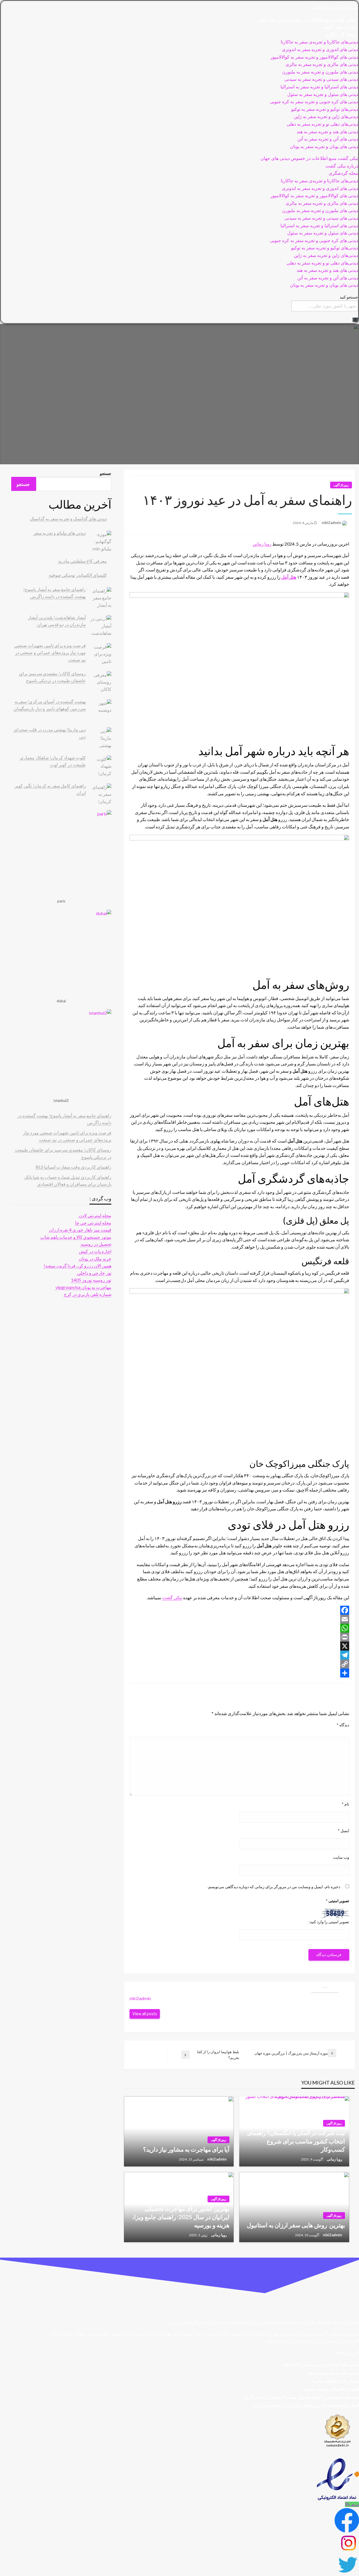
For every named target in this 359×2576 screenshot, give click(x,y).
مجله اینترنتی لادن (95, 1215)
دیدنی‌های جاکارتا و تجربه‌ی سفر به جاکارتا (319, 42)
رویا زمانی (262, 544)
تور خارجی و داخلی (94, 1273)
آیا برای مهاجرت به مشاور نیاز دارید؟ (186, 2149)
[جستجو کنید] (355, 320)
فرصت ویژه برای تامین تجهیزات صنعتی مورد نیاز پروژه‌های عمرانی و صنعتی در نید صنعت (50, 652)
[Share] (239, 1673)
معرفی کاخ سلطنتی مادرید (82, 561)
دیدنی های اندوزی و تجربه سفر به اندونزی (320, 50)
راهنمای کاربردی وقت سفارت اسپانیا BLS (73, 1167)
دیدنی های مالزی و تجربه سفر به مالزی (322, 64)
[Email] (239, 1619)
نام (345, 1804)
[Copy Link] (239, 1664)
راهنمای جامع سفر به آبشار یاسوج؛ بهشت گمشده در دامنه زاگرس (301, 2397)
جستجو (105, 473)
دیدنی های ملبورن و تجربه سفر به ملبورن (320, 72)
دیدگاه (343, 1725)
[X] (239, 1646)
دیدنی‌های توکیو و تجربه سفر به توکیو (325, 109)
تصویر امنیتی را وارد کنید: (329, 1922)
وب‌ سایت (341, 1857)
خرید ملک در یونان (95, 1259)
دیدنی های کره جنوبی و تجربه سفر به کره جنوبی (314, 102)
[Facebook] (239, 1610)
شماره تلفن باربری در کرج (88, 1294)
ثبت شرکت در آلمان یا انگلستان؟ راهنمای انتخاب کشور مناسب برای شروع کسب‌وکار (296, 2141)
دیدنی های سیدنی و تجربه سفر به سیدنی (321, 79)
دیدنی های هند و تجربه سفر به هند (327, 132)
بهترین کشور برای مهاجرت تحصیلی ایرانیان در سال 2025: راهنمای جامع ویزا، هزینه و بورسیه (181, 2217)
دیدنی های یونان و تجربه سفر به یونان (324, 147)
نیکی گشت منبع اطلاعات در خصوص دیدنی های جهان (306, 20)
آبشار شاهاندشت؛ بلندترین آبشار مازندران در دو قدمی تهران (306, 2405)
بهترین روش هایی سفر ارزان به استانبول (296, 2225)
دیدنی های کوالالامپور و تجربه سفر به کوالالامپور (314, 57)
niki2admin (331, 523)
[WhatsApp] (239, 1628)
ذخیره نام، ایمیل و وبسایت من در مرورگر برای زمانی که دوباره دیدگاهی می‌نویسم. (274, 1887)
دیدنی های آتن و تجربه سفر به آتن (328, 139)
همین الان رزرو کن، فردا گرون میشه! (78, 1266)
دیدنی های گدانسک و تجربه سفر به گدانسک (68, 519)
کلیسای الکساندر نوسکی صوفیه (78, 575)
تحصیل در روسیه (96, 1244)
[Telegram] (239, 1655)
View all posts (145, 2014)
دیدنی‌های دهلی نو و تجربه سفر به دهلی (322, 124)
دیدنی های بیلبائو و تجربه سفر (60, 533)
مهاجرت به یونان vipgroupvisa (83, 1287)
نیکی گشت (172, 1597)
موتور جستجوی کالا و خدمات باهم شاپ (76, 1237)
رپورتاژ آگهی (341, 485)
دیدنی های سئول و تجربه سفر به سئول (323, 94)
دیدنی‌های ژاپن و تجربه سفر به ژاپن (326, 117)
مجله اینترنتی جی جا (93, 1223)
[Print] (239, 1637)
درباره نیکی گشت (338, 27)
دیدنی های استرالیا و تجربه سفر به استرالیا (319, 87)
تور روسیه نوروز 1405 (91, 1280)
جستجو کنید (349, 297)
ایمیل (343, 1831)
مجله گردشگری (340, 35)
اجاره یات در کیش (95, 1251)
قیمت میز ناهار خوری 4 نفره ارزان (80, 1230)
